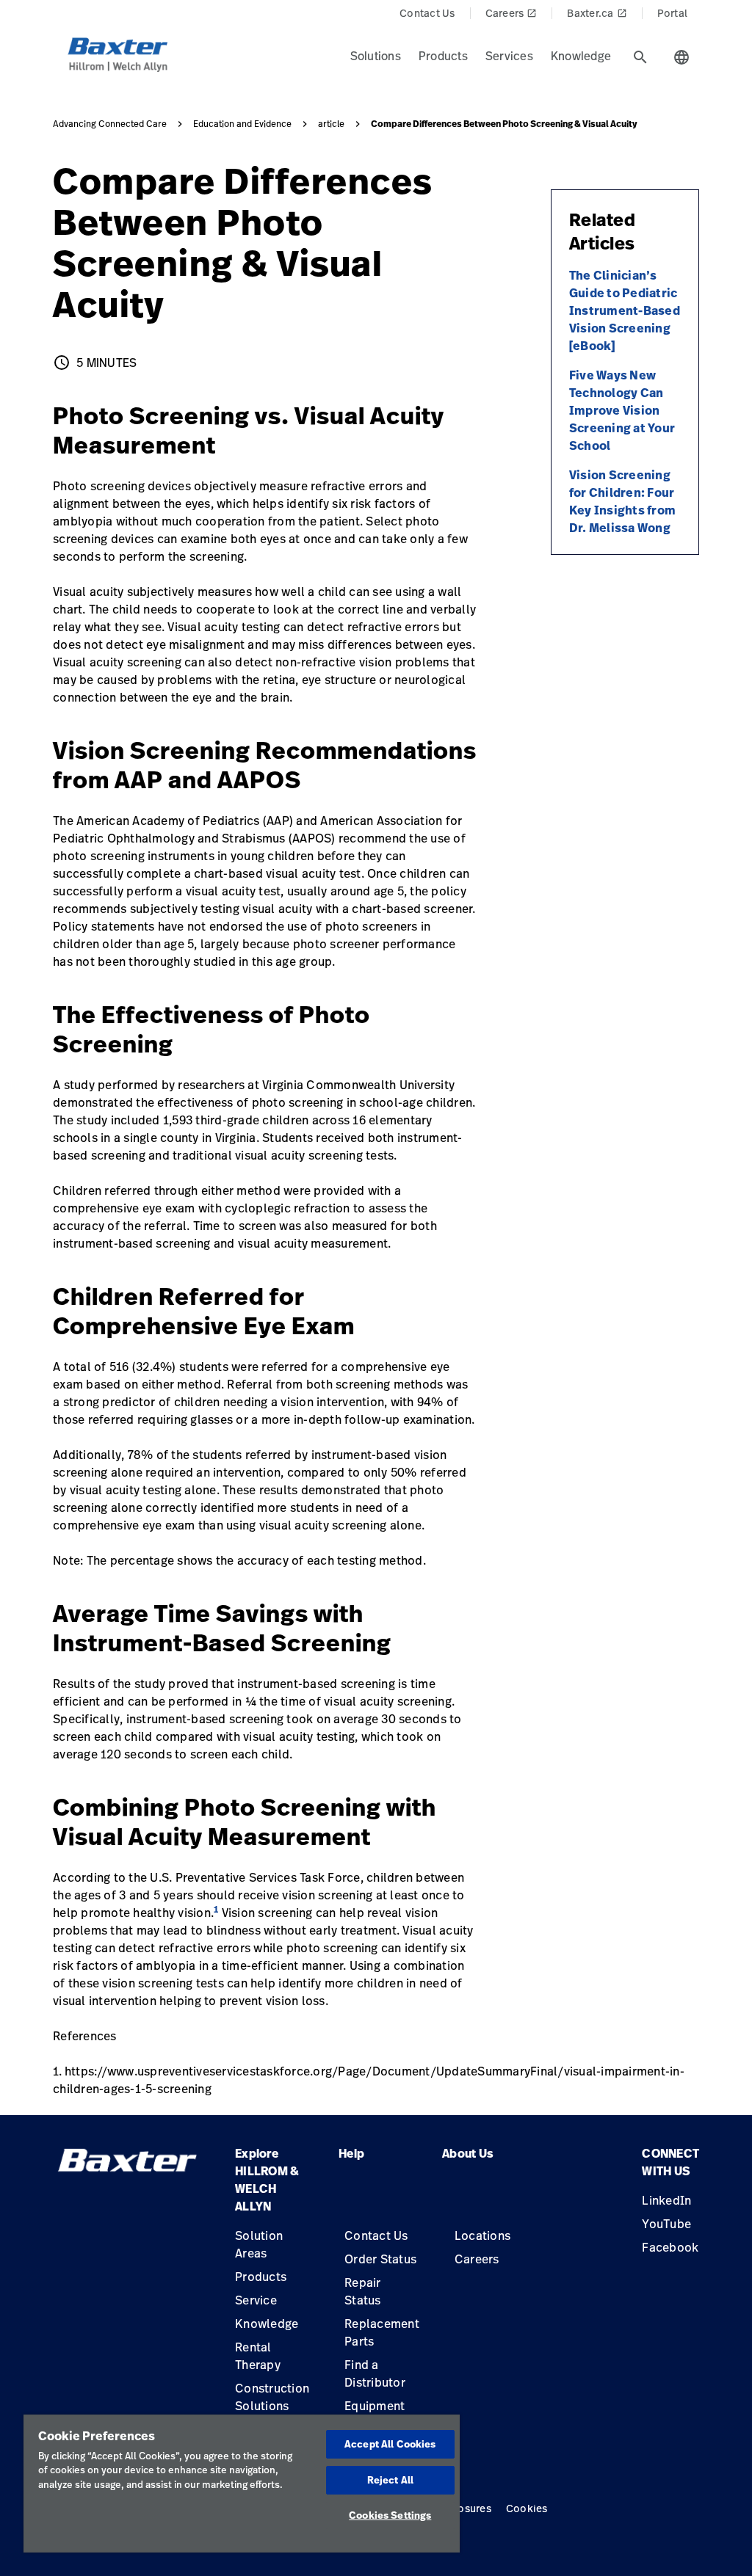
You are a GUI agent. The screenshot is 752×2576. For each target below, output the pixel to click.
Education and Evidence (242, 124)
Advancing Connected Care (110, 124)
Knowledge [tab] (581, 56)
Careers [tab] (511, 13)
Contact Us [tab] (427, 13)
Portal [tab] (673, 13)
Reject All (390, 2480)
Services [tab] (509, 56)
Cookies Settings (390, 2515)
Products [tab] (443, 56)
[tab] (640, 57)
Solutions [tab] (376, 56)
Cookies (527, 2508)
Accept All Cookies (390, 2444)
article (331, 124)
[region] (242, 2484)
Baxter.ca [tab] (597, 13)
